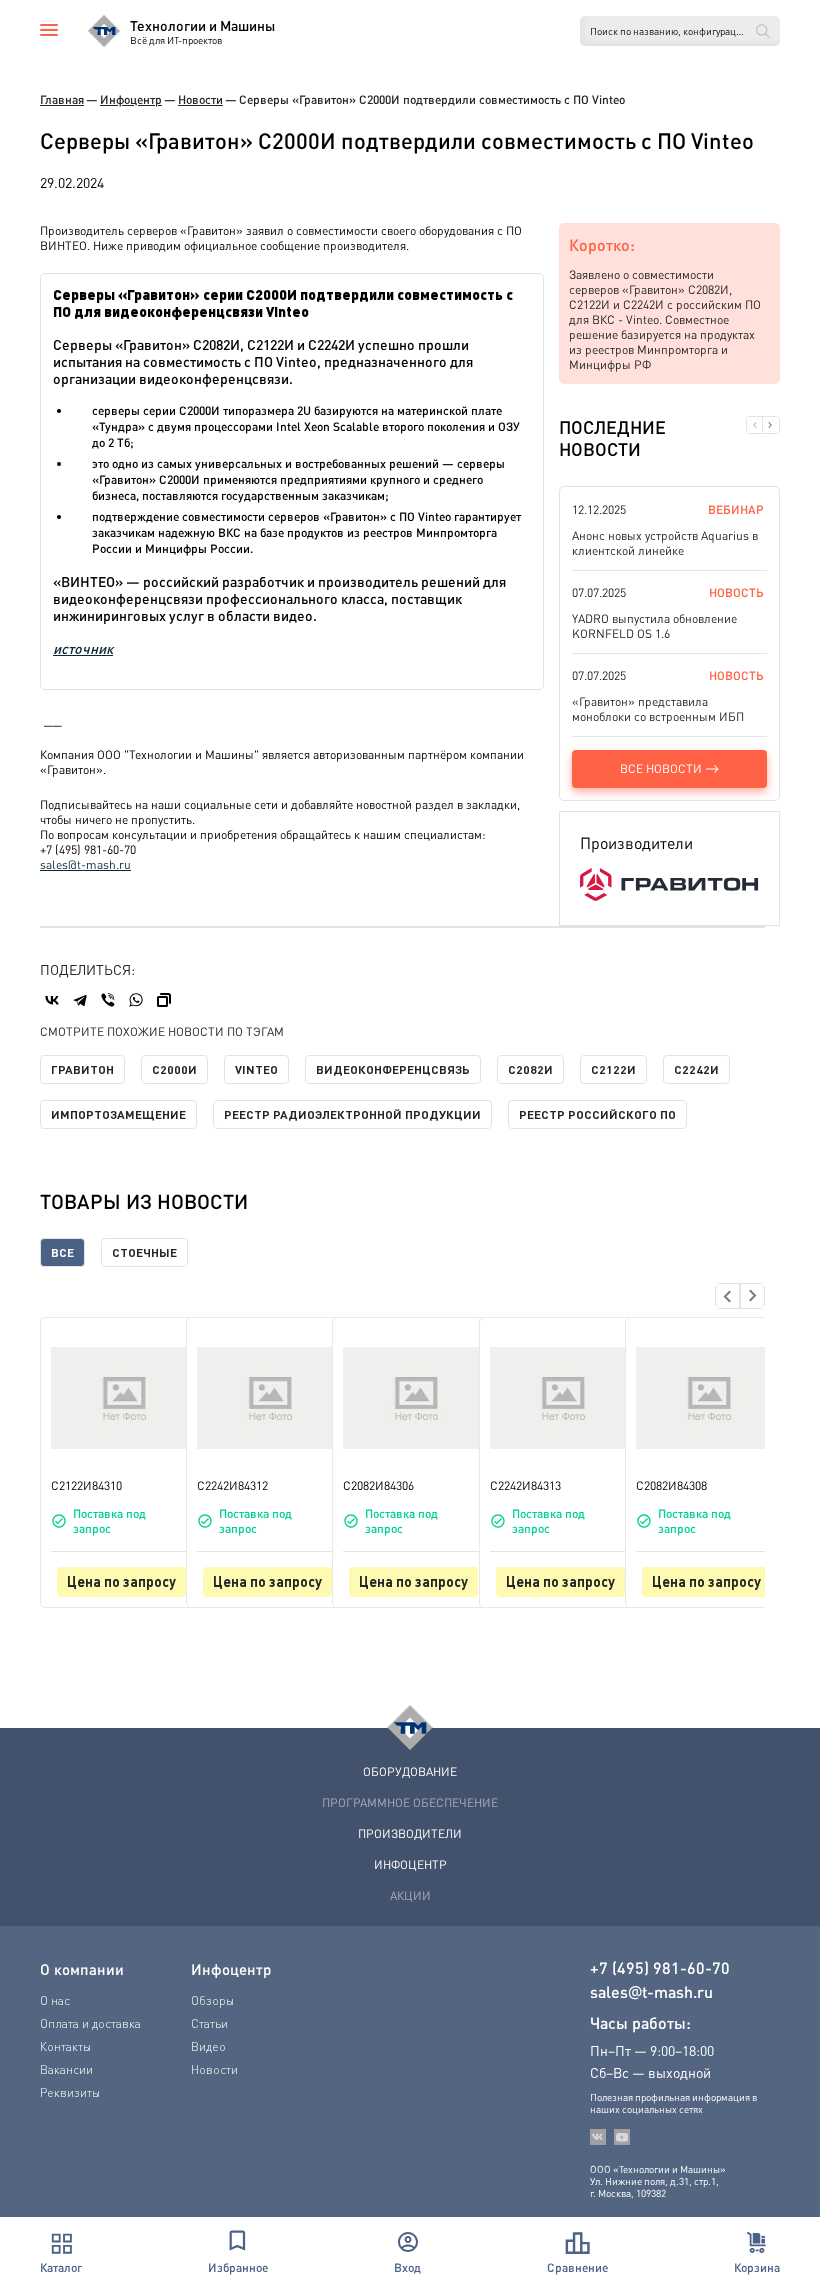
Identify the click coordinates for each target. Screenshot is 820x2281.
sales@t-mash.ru (85, 864)
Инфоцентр (131, 99)
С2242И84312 (232, 1485)
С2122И (613, 1069)
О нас (55, 2000)
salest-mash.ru (651, 1992)
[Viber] (108, 1000)
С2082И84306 (378, 1485)
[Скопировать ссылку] (164, 1000)
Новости (200, 99)
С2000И (174, 1069)
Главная (62, 99)
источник (83, 648)
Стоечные (144, 1252)
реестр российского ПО (597, 1114)
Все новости (661, 768)
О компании (82, 1969)
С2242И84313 (525, 1485)
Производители (410, 1833)
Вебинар (736, 509)
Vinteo (256, 1069)
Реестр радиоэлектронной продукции (352, 1114)
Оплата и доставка (90, 2023)
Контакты (65, 2046)
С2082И (530, 1069)
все (62, 1252)
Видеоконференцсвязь (393, 1069)
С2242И (696, 1069)
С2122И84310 (86, 1485)
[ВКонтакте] (52, 1000)
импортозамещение (118, 1114)
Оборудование (410, 1771)
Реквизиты (70, 2092)
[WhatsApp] (136, 1000)
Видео (208, 2046)
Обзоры (212, 2000)
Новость (736, 592)
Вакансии (66, 2069)
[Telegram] (80, 1000)
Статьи (209, 2023)
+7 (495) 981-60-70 (660, 1968)
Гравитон (82, 1069)
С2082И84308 (671, 1485)
